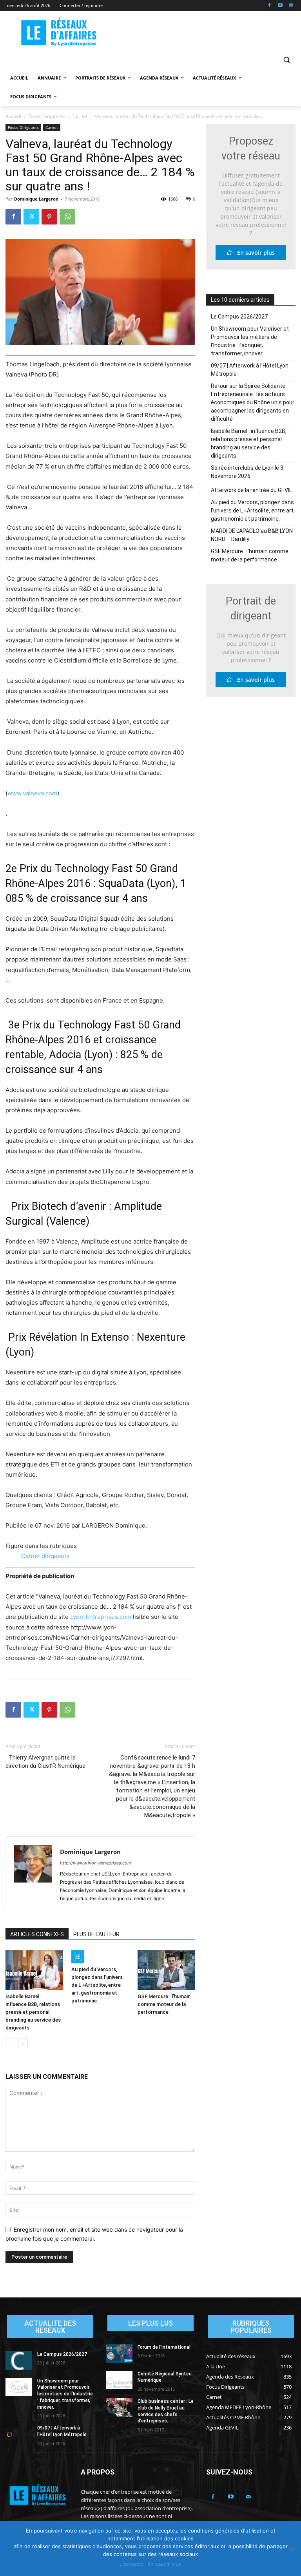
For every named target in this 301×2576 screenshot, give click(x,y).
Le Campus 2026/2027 (239, 317)
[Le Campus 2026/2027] (19, 2361)
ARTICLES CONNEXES (37, 1934)
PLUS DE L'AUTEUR (96, 1934)
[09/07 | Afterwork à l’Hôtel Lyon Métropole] (19, 2434)
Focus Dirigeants (47, 116)
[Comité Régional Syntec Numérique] (119, 2380)
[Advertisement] (204, 32)
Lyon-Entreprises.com (101, 1617)
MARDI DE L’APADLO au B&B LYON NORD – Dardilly (252, 535)
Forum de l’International (164, 2347)
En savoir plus (254, 253)
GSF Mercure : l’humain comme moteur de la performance (164, 2004)
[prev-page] (10, 2043)
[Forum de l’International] (119, 2353)
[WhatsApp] (67, 217)
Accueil (13, 116)
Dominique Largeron (36, 199)
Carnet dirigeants (45, 1556)
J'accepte (132, 2564)
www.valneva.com (32, 793)
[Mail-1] (291, 6)
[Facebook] (269, 6)
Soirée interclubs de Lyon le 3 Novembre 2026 (247, 472)
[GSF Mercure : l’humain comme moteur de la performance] (166, 1970)
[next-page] (23, 2043)
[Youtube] (280, 6)
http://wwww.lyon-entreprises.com (96, 1863)
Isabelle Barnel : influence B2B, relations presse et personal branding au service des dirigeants (33, 2012)
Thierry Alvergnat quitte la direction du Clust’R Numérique (45, 1762)
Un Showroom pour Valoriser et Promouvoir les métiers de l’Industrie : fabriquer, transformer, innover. (250, 341)
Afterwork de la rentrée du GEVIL (251, 490)
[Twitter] (31, 217)
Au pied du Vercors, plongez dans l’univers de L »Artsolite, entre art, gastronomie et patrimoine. (97, 1985)
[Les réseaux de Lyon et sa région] (59, 33)
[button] (286, 59)
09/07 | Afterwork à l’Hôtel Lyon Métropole (250, 370)
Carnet (80, 116)
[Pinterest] (49, 217)
